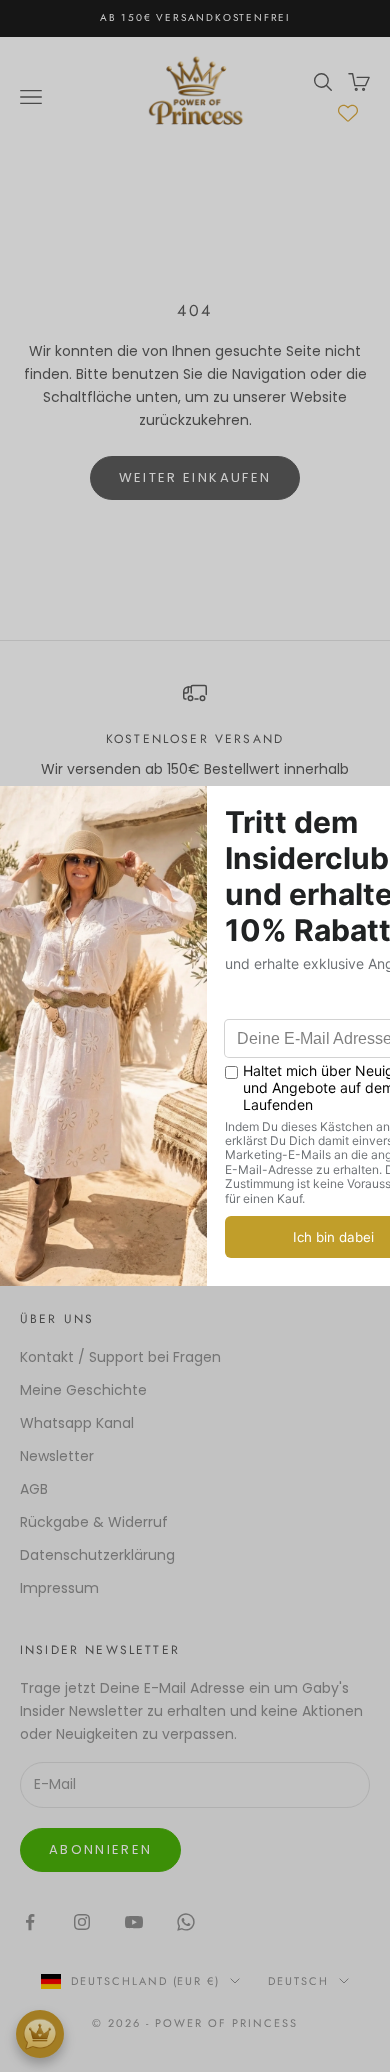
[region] (195, 754)
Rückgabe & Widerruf (94, 1522)
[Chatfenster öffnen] (40, 2034)
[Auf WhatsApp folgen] (186, 1922)
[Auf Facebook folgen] (30, 1922)
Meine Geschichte (83, 1390)
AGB (34, 1489)
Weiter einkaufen (195, 477)
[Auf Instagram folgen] (82, 1922)
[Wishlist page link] (348, 113)
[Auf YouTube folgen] (134, 1922)
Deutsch (298, 1981)
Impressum (59, 1588)
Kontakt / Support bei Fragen (120, 1357)
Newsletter (57, 1456)
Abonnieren (100, 1849)
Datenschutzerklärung (97, 1555)
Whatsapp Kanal (77, 1423)
